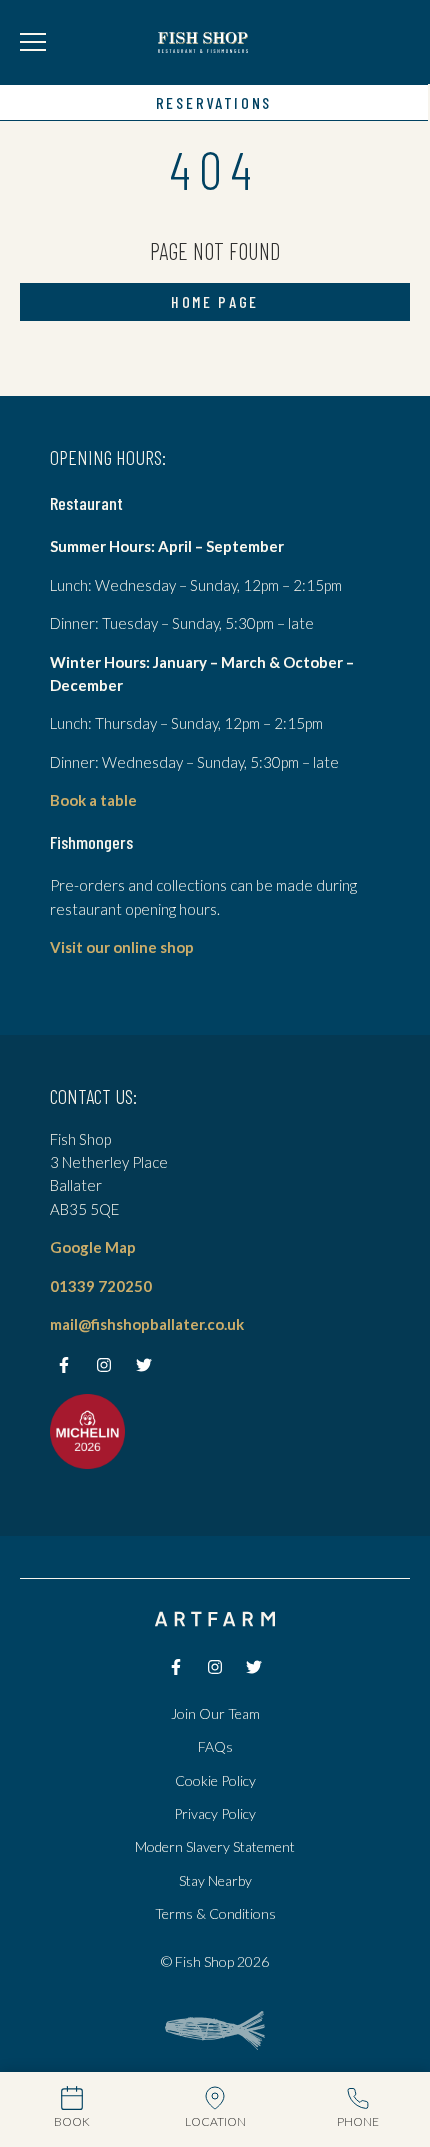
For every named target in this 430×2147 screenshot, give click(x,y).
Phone (358, 2121)
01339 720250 (101, 1286)
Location (215, 2121)
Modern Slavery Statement (215, 1846)
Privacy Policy (215, 1813)
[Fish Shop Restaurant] (203, 42)
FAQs (215, 1746)
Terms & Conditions (215, 1913)
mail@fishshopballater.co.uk (147, 1324)
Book (72, 2121)
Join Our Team (215, 1713)
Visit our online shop (122, 947)
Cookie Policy (215, 1780)
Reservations (214, 102)
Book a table (93, 800)
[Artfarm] (215, 1619)
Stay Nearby (215, 1880)
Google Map (93, 1247)
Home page (215, 301)
